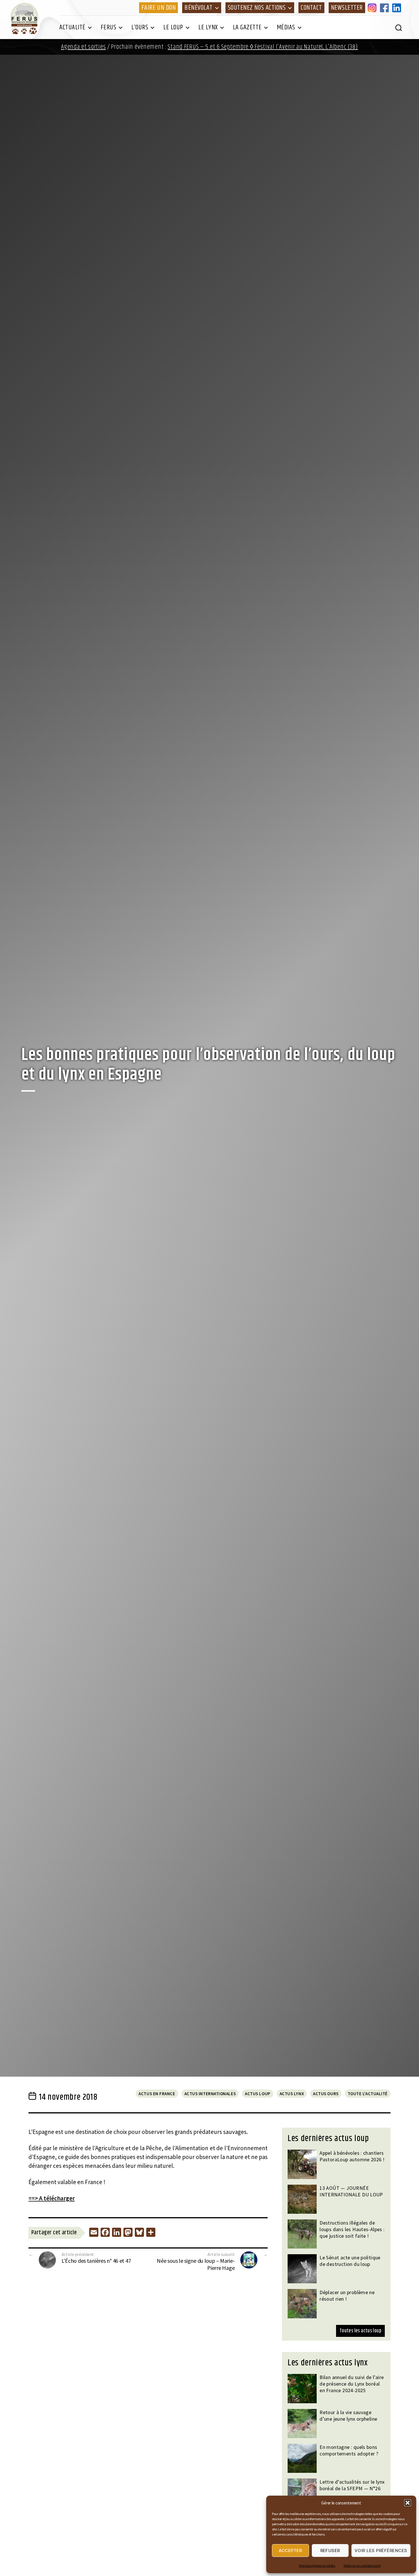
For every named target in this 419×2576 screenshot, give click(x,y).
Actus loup (258, 2094)
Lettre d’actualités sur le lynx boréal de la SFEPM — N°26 (352, 2485)
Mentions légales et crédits (317, 2566)
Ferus (109, 27)
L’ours (140, 27)
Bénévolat (199, 8)
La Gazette (247, 27)
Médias (286, 27)
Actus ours (326, 2094)
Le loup (173, 27)
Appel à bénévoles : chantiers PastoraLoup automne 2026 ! (352, 2156)
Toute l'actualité (368, 2094)
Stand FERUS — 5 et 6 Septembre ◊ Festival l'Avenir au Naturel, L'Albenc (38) (263, 47)
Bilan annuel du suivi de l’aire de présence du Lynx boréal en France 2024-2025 (352, 2384)
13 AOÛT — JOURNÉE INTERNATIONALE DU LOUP (351, 2191)
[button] (408, 2503)
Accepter (290, 2550)
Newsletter (347, 8)
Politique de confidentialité (362, 2566)
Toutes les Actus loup (360, 2331)
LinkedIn (398, 8)
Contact (311, 8)
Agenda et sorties (83, 47)
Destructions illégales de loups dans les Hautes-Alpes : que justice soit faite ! (352, 2229)
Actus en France (157, 2094)
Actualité (72, 27)
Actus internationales (210, 2094)
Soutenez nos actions (257, 8)
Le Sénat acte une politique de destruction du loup (350, 2261)
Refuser (330, 2550)
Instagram (373, 8)
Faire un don (158, 8)
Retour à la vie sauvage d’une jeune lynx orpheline (348, 2416)
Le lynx (208, 27)
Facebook (385, 8)
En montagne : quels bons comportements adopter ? (349, 2450)
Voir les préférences (381, 2550)
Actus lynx (292, 2094)
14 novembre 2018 (68, 2097)
